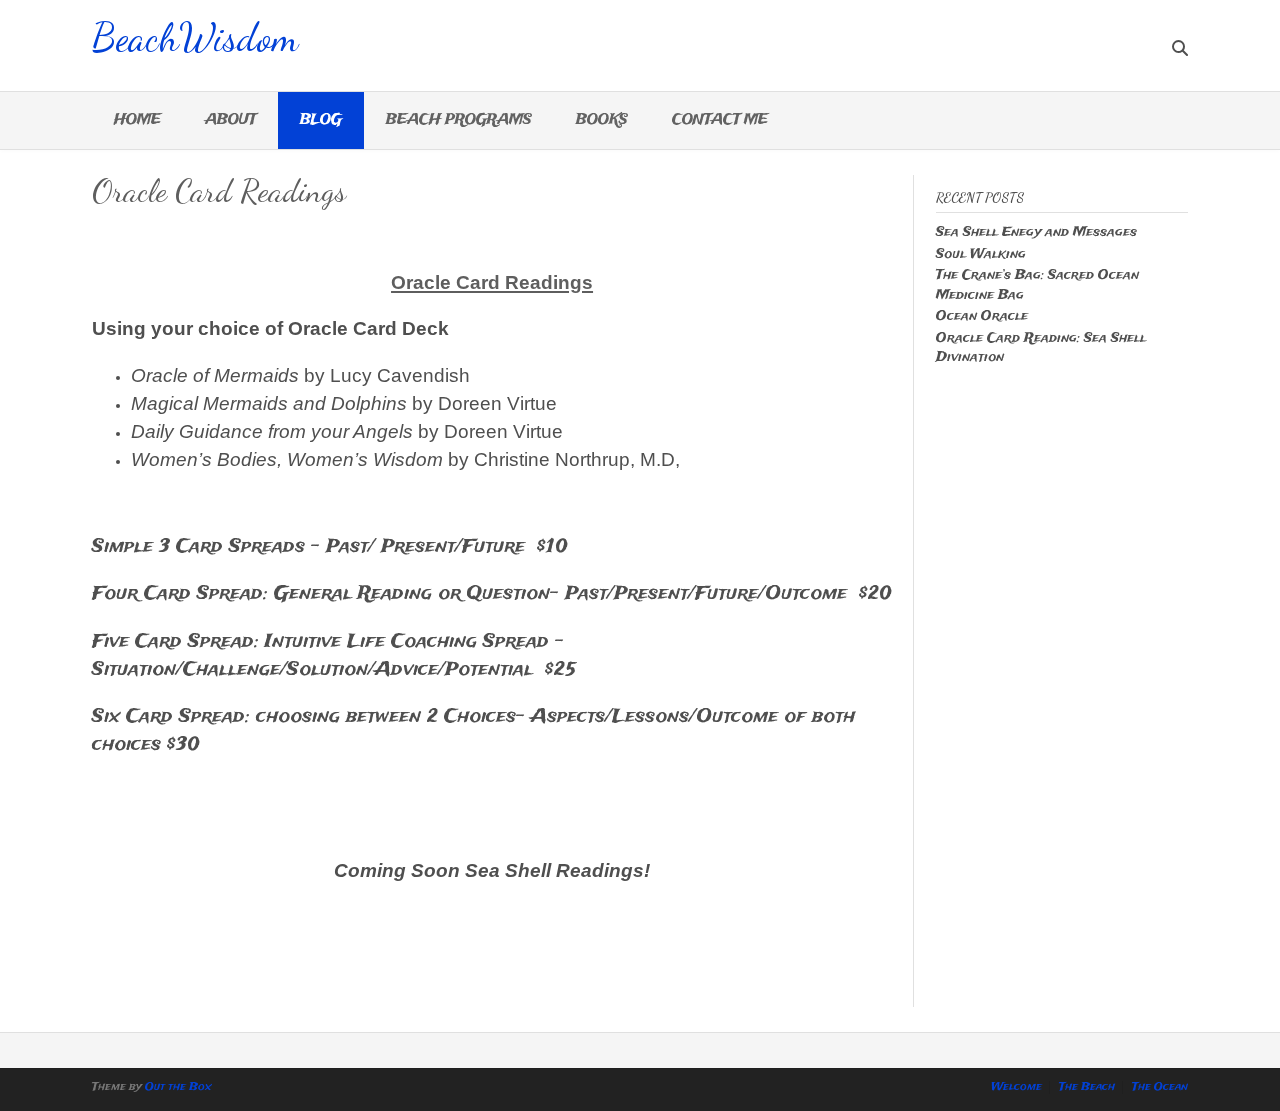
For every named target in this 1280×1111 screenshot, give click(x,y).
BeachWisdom (195, 35)
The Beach (1087, 1087)
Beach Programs (459, 120)
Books (602, 120)
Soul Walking (981, 254)
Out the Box (178, 1087)
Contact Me (720, 120)
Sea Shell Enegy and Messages (1036, 232)
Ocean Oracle (982, 316)
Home (137, 120)
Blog (321, 120)
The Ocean (1160, 1087)
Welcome (1016, 1087)
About (230, 120)
